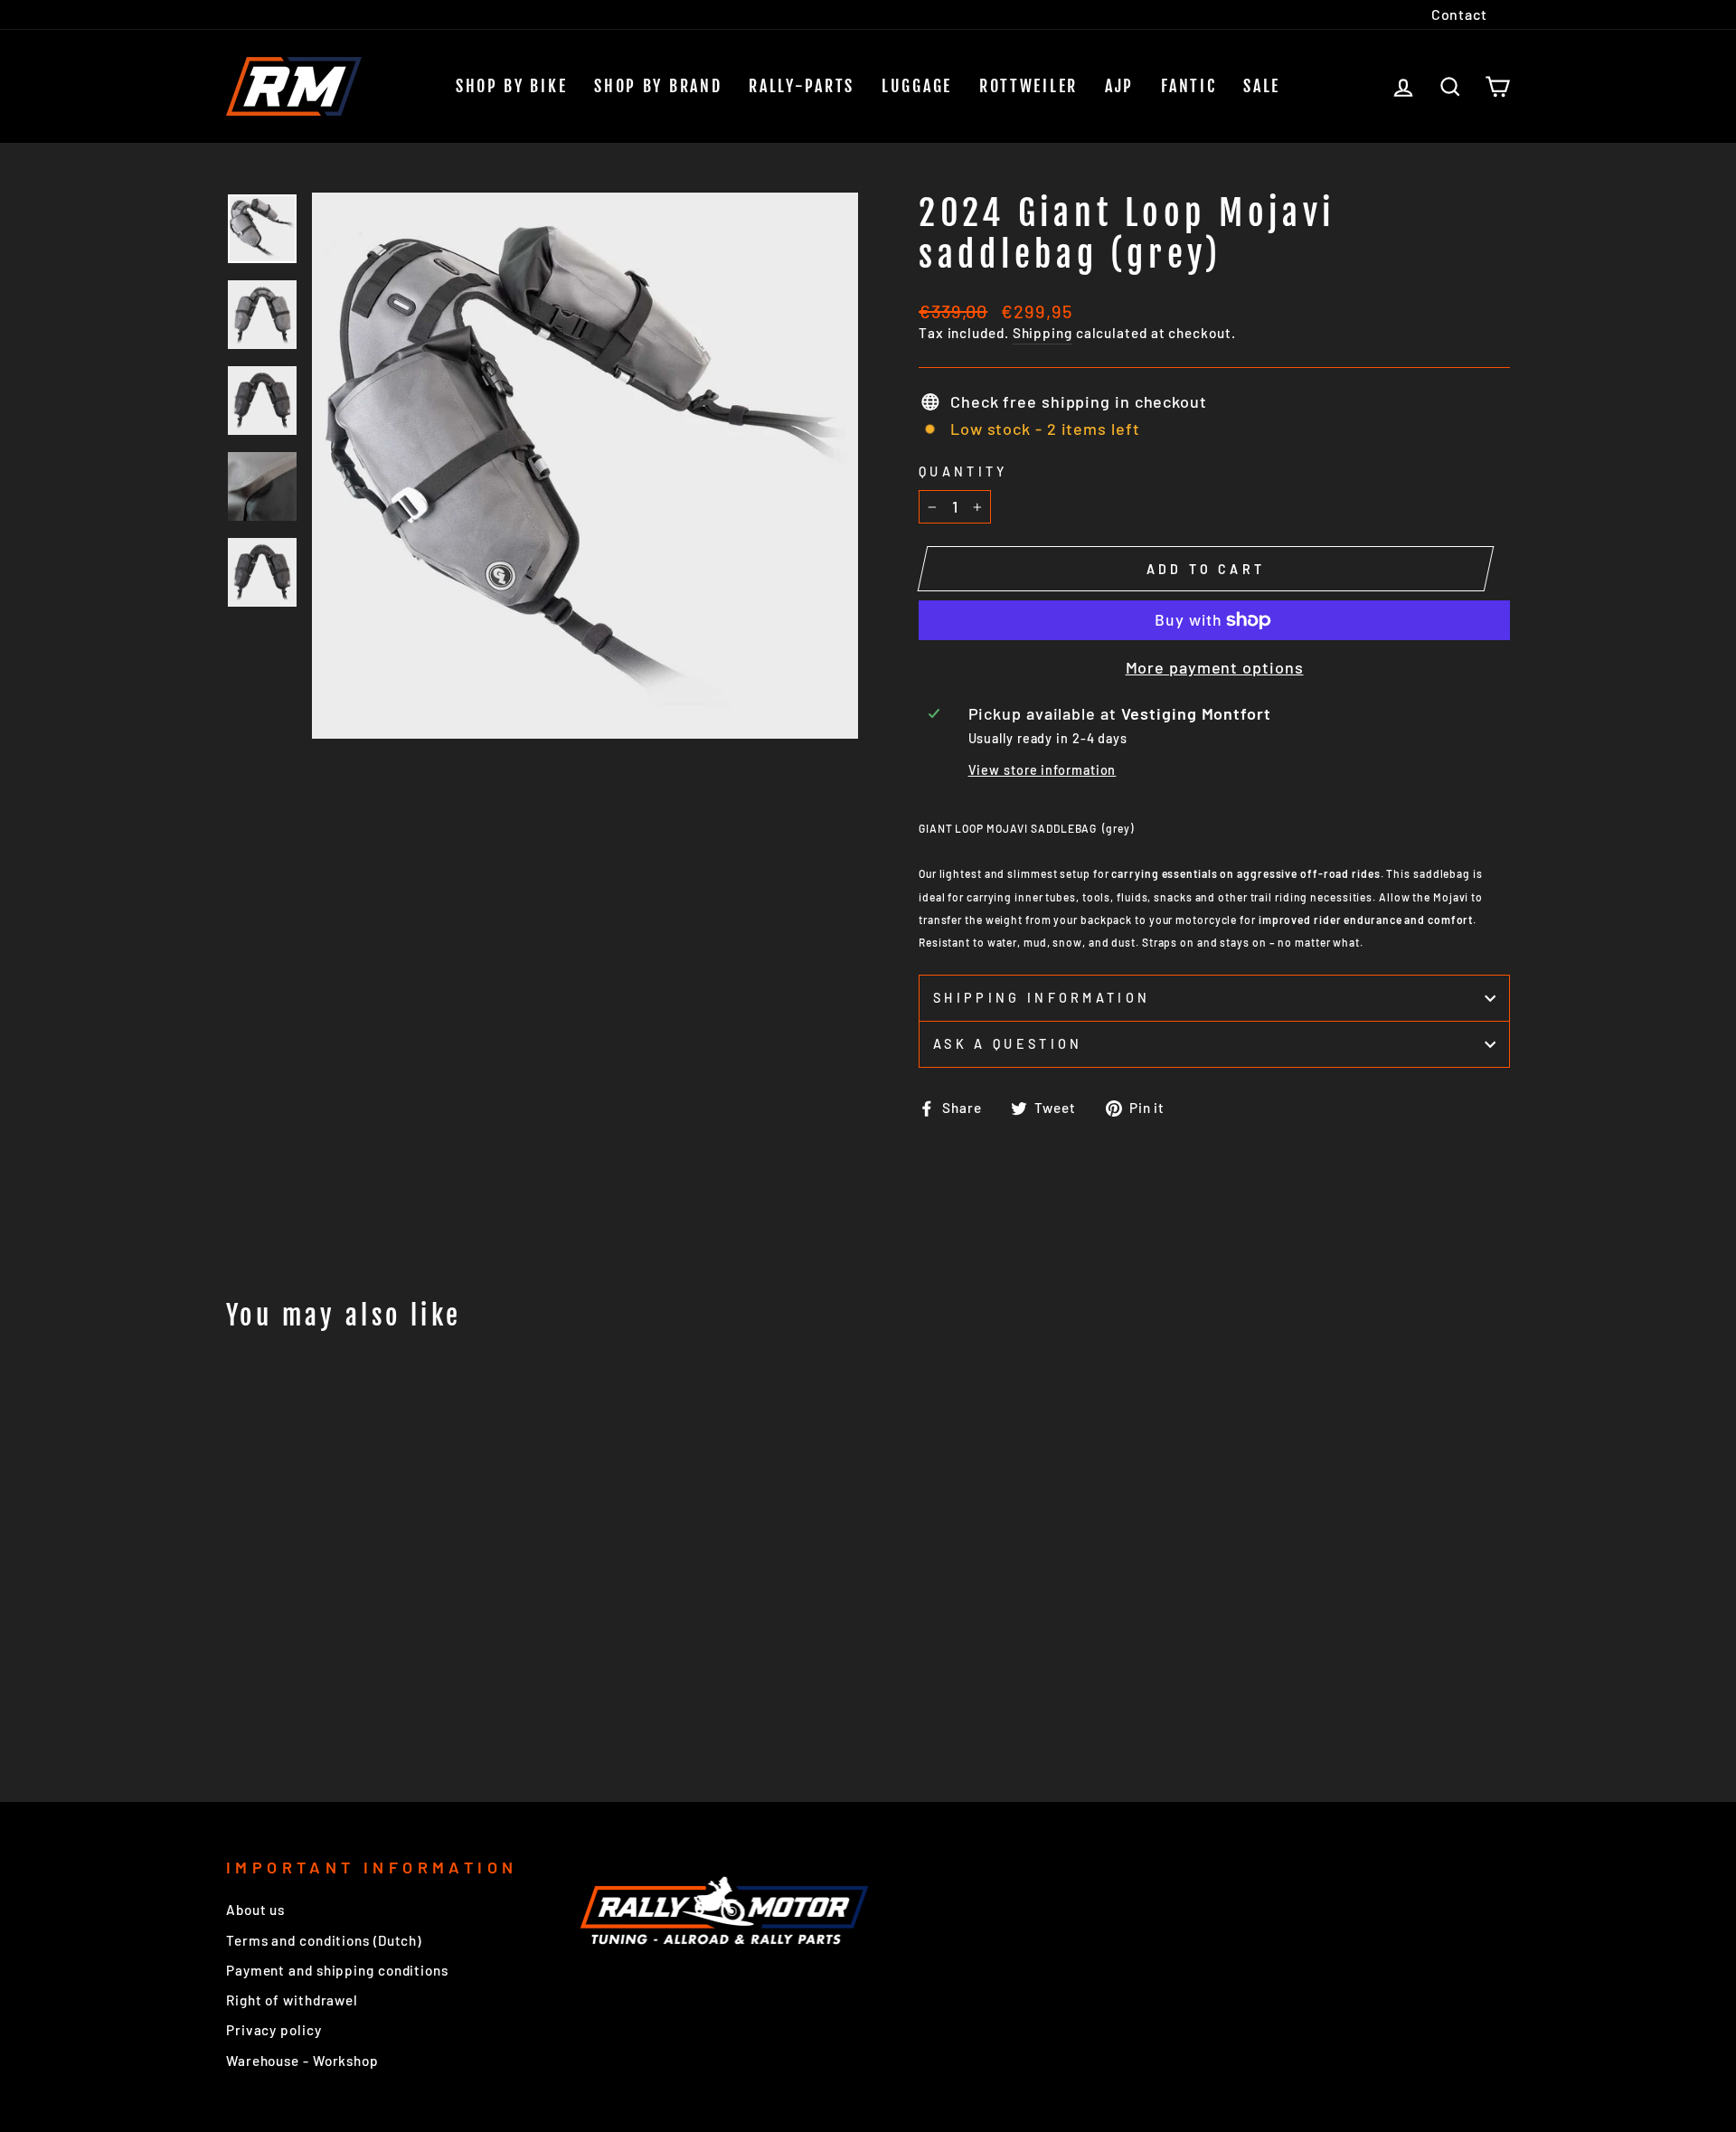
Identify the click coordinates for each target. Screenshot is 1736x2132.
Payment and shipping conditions (337, 1970)
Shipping (1043, 333)
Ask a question (1008, 1044)
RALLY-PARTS (802, 86)
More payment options (1215, 667)
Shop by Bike (511, 86)
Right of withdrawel (292, 2000)
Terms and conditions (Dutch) (324, 1940)
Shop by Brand (658, 86)
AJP (1119, 86)
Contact (1459, 14)
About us (255, 1910)
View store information (1043, 770)
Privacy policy (274, 2030)
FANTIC (1189, 86)
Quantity (963, 472)
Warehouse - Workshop (302, 2061)
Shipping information (1042, 998)
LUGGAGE (917, 86)
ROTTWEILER (1028, 86)
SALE (1262, 86)
